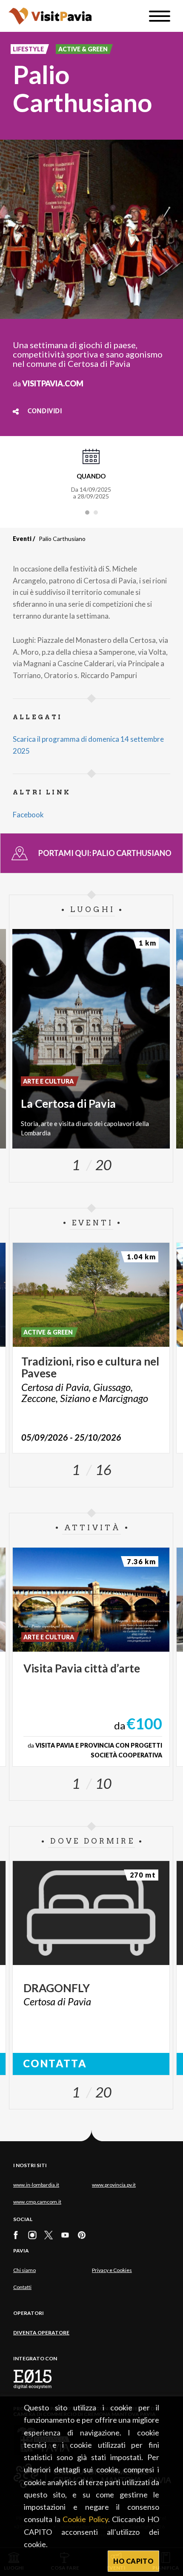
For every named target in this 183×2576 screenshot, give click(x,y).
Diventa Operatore (41, 2332)
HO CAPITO (133, 2561)
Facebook (28, 815)
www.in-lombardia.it (36, 2185)
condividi (45, 411)
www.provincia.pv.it (114, 2185)
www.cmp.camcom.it (37, 2202)
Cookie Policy (85, 2519)
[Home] (50, 16)
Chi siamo (24, 2270)
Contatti (22, 2287)
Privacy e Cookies (112, 2270)
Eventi (22, 539)
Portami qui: (105, 853)
